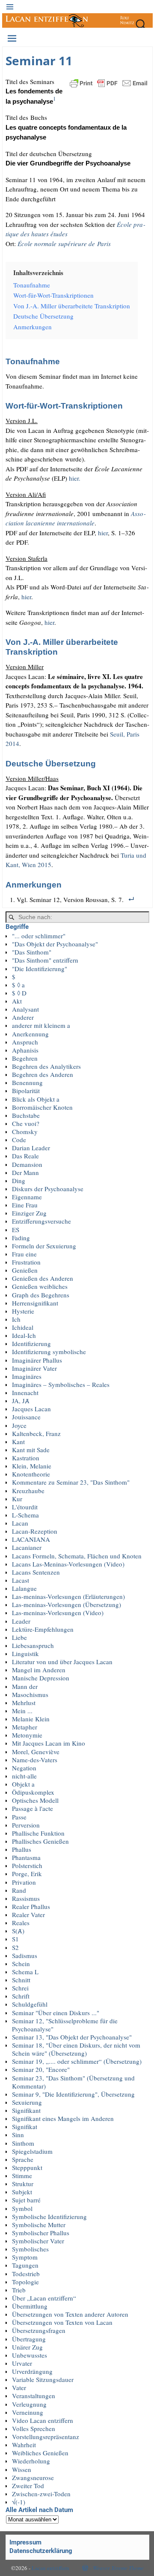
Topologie (25, 2282)
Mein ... (22, 1711)
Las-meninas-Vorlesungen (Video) (58, 1613)
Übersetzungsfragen (39, 2330)
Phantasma (26, 1857)
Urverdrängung (32, 2371)
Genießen (25, 1270)
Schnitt (21, 1980)
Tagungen (25, 2265)
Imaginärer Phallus (37, 1360)
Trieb (19, 2290)
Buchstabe (26, 1115)
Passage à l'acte (33, 1808)
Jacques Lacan (31, 1409)
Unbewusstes (30, 2355)
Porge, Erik (27, 1874)
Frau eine (24, 1254)
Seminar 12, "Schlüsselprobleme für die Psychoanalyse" (65, 2025)
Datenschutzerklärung (41, 2551)
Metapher (25, 1727)
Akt (17, 1001)
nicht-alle (24, 1776)
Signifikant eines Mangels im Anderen (63, 2118)
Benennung (27, 1082)
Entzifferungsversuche (41, 1221)
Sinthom (23, 2143)
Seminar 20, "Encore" (41, 2069)
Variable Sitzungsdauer (43, 2379)
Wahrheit (24, 2445)
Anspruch (25, 1042)
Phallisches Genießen (40, 1841)
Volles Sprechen (34, 2428)
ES (16, 1230)
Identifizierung (31, 1343)
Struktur (23, 2184)
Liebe (19, 1637)
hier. (75, 478)
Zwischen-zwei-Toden (41, 2494)
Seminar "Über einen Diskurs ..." (56, 2013)
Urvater (22, 2363)
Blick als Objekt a (36, 1099)
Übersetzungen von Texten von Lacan (62, 2322)
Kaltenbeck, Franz (36, 1433)
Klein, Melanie (32, 1466)
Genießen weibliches (40, 1286)
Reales (21, 1923)
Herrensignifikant (35, 1303)
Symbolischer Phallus (41, 2233)
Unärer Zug (27, 2347)
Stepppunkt (27, 2167)
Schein (21, 1964)
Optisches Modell (35, 1800)
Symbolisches (30, 2249)
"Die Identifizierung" (40, 969)
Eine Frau (25, 1205)
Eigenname (27, 1197)
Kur (17, 1499)
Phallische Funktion (38, 1833)
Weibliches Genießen (40, 2453)
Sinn (18, 2135)
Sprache (23, 2159)
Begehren (25, 1058)
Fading (21, 1238)
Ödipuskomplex (33, 1792)
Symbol (22, 2208)
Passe (19, 1817)
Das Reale (25, 1156)
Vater (19, 2387)
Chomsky (25, 1131)
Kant (18, 1442)
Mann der (25, 1686)
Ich (16, 1319)
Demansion (27, 1164)
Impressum (25, 2542)
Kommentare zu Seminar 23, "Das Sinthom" (71, 1482)
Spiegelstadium (32, 2151)
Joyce (19, 1425)
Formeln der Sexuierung (44, 1246)
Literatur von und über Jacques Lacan (62, 1662)
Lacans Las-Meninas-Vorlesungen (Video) (68, 1564)
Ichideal (23, 1327)
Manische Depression (41, 1678)
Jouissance (26, 1417)
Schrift (21, 1996)
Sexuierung (27, 2102)
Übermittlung (30, 2306)
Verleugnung (29, 2404)
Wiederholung (31, 2461)
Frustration (26, 1262)
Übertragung (29, 2339)
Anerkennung (30, 1034)
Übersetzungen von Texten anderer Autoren (70, 2314)
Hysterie (23, 1311)
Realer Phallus (31, 1906)
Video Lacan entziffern (43, 2420)
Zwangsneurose (33, 2477)
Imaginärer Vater (34, 1368)
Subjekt (22, 2192)
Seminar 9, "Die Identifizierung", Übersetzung (73, 2094)
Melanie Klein (31, 1719)
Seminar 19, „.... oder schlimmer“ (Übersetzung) (77, 2061)
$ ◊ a (18, 985)
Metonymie (27, 1735)
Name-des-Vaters (35, 1760)
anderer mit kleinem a (41, 1025)
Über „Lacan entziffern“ (44, 2298)
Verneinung (28, 2412)
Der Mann (25, 1172)
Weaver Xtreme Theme (118, 2568)
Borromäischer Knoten (42, 1107)
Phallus (22, 1849)
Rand (19, 1890)
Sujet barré (26, 2200)
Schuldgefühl (30, 2004)
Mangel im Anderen (39, 1670)
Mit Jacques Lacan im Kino (49, 1743)
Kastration (26, 1458)
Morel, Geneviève (36, 1752)
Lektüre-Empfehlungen (43, 1629)
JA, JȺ (21, 1401)
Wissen (22, 2469)
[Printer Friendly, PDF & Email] (109, 82)
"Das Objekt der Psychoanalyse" (55, 944)
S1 (15, 1939)
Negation (24, 1768)
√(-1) (19, 2502)
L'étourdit (25, 1507)
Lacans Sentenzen (36, 1572)
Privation (24, 1882)
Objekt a (23, 1784)
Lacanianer (27, 1547)
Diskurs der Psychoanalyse (48, 1189)
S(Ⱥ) (18, 1931)
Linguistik (25, 1654)
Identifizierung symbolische (49, 1352)
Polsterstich (27, 1865)
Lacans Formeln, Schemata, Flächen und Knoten (77, 1556)
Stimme (22, 2176)
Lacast (21, 1580)
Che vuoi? (26, 1123)
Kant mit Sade (31, 1450)
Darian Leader (31, 1148)
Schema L (25, 1972)
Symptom (25, 2257)
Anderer (23, 1017)
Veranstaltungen (34, 2396)
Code (19, 1140)
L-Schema (25, 1515)
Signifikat (25, 2126)
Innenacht (25, 1392)
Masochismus (30, 1694)
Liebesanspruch (33, 1645)
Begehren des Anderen (43, 1074)
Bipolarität (26, 1091)
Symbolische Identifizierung (49, 2216)
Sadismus (25, 1955)
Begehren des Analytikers (46, 1066)
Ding (19, 1181)
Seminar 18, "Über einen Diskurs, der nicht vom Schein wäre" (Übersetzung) (76, 2049)
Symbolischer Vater (38, 2241)
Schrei (20, 1988)
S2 (15, 1947)
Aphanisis (25, 1050)
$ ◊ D (19, 993)
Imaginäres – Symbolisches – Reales (61, 1384)
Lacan (20, 1523)
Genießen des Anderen (43, 1278)
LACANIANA (31, 1539)
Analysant (25, 1009)
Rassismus (26, 1898)
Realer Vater (28, 1915)
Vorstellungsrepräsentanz (46, 2437)
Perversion (26, 1825)
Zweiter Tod (28, 2486)
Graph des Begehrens (41, 1295)
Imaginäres (27, 1376)
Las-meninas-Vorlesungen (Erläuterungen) (68, 1596)
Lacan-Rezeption (35, 1531)
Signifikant (26, 2110)
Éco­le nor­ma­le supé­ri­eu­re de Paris (64, 244)
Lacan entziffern (50, 2568)
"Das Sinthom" (32, 952)
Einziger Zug (29, 1213)
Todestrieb (26, 2274)
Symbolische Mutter (39, 2225)
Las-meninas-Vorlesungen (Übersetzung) (67, 1604)
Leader (21, 1621)
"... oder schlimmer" (39, 936)
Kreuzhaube (28, 1491)
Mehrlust (24, 1703)
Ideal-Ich (24, 1335)
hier (103, 533)
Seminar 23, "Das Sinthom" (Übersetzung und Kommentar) (73, 2082)
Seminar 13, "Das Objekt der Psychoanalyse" (72, 2037)
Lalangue (24, 1588)
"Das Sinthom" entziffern (45, 960)
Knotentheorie (31, 1474)
